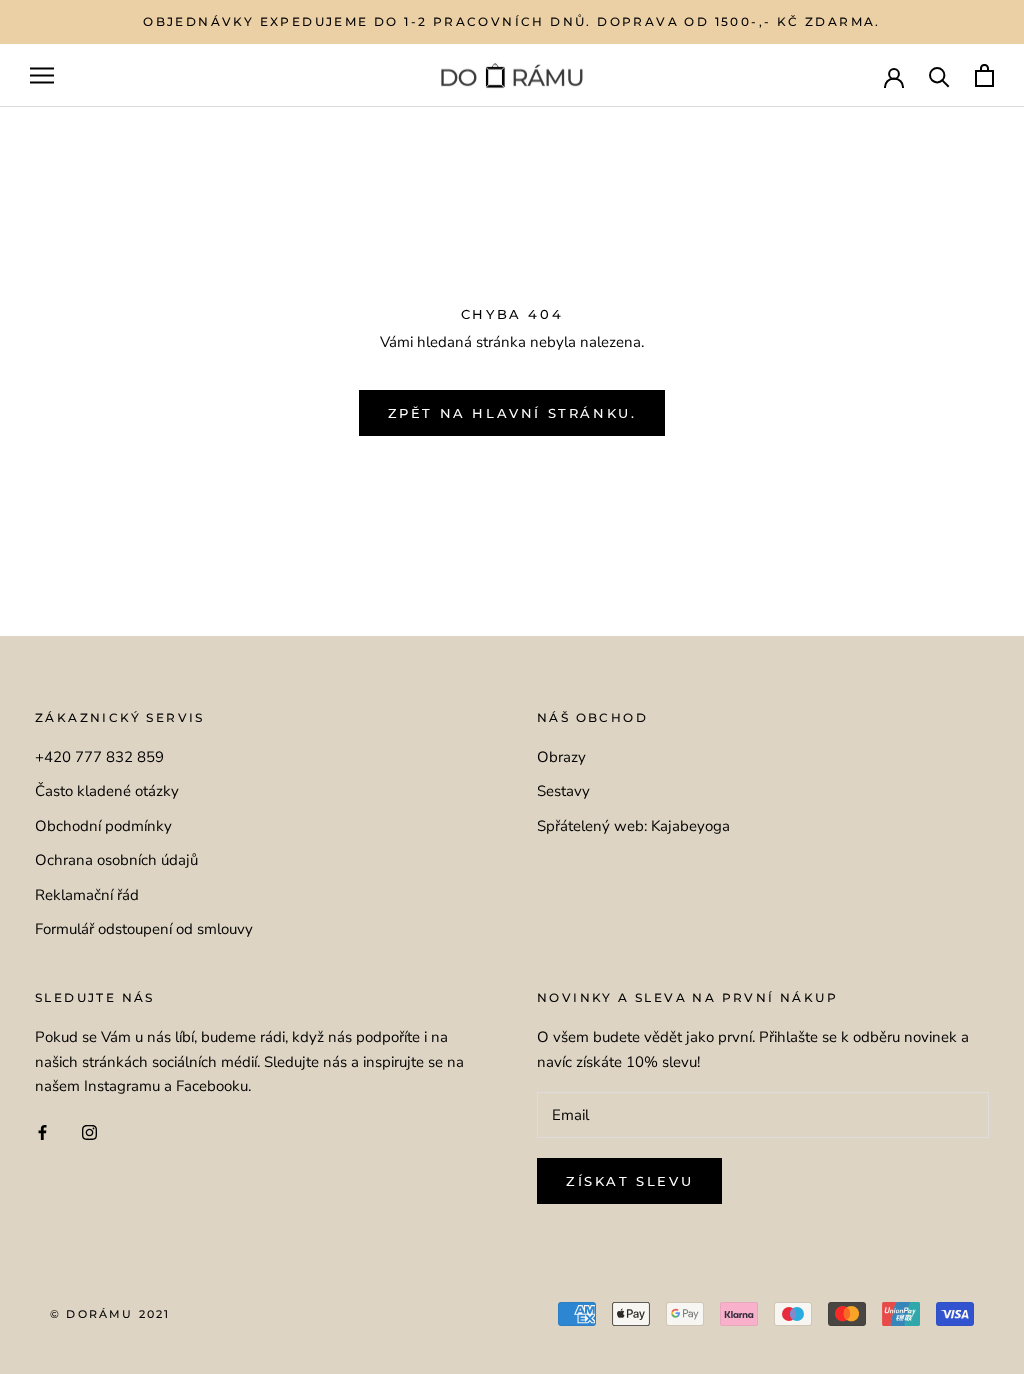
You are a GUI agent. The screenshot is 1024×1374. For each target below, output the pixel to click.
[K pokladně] (984, 75)
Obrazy (561, 757)
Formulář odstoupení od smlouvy (144, 929)
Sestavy (563, 791)
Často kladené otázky (107, 791)
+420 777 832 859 (99, 757)
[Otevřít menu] (42, 75)
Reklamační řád (87, 895)
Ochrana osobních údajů (116, 860)
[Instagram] (89, 1131)
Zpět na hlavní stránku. (512, 413)
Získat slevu (629, 1181)
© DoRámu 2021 (110, 1314)
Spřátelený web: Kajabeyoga (633, 826)
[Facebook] (42, 1131)
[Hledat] (939, 75)
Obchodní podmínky (103, 826)
